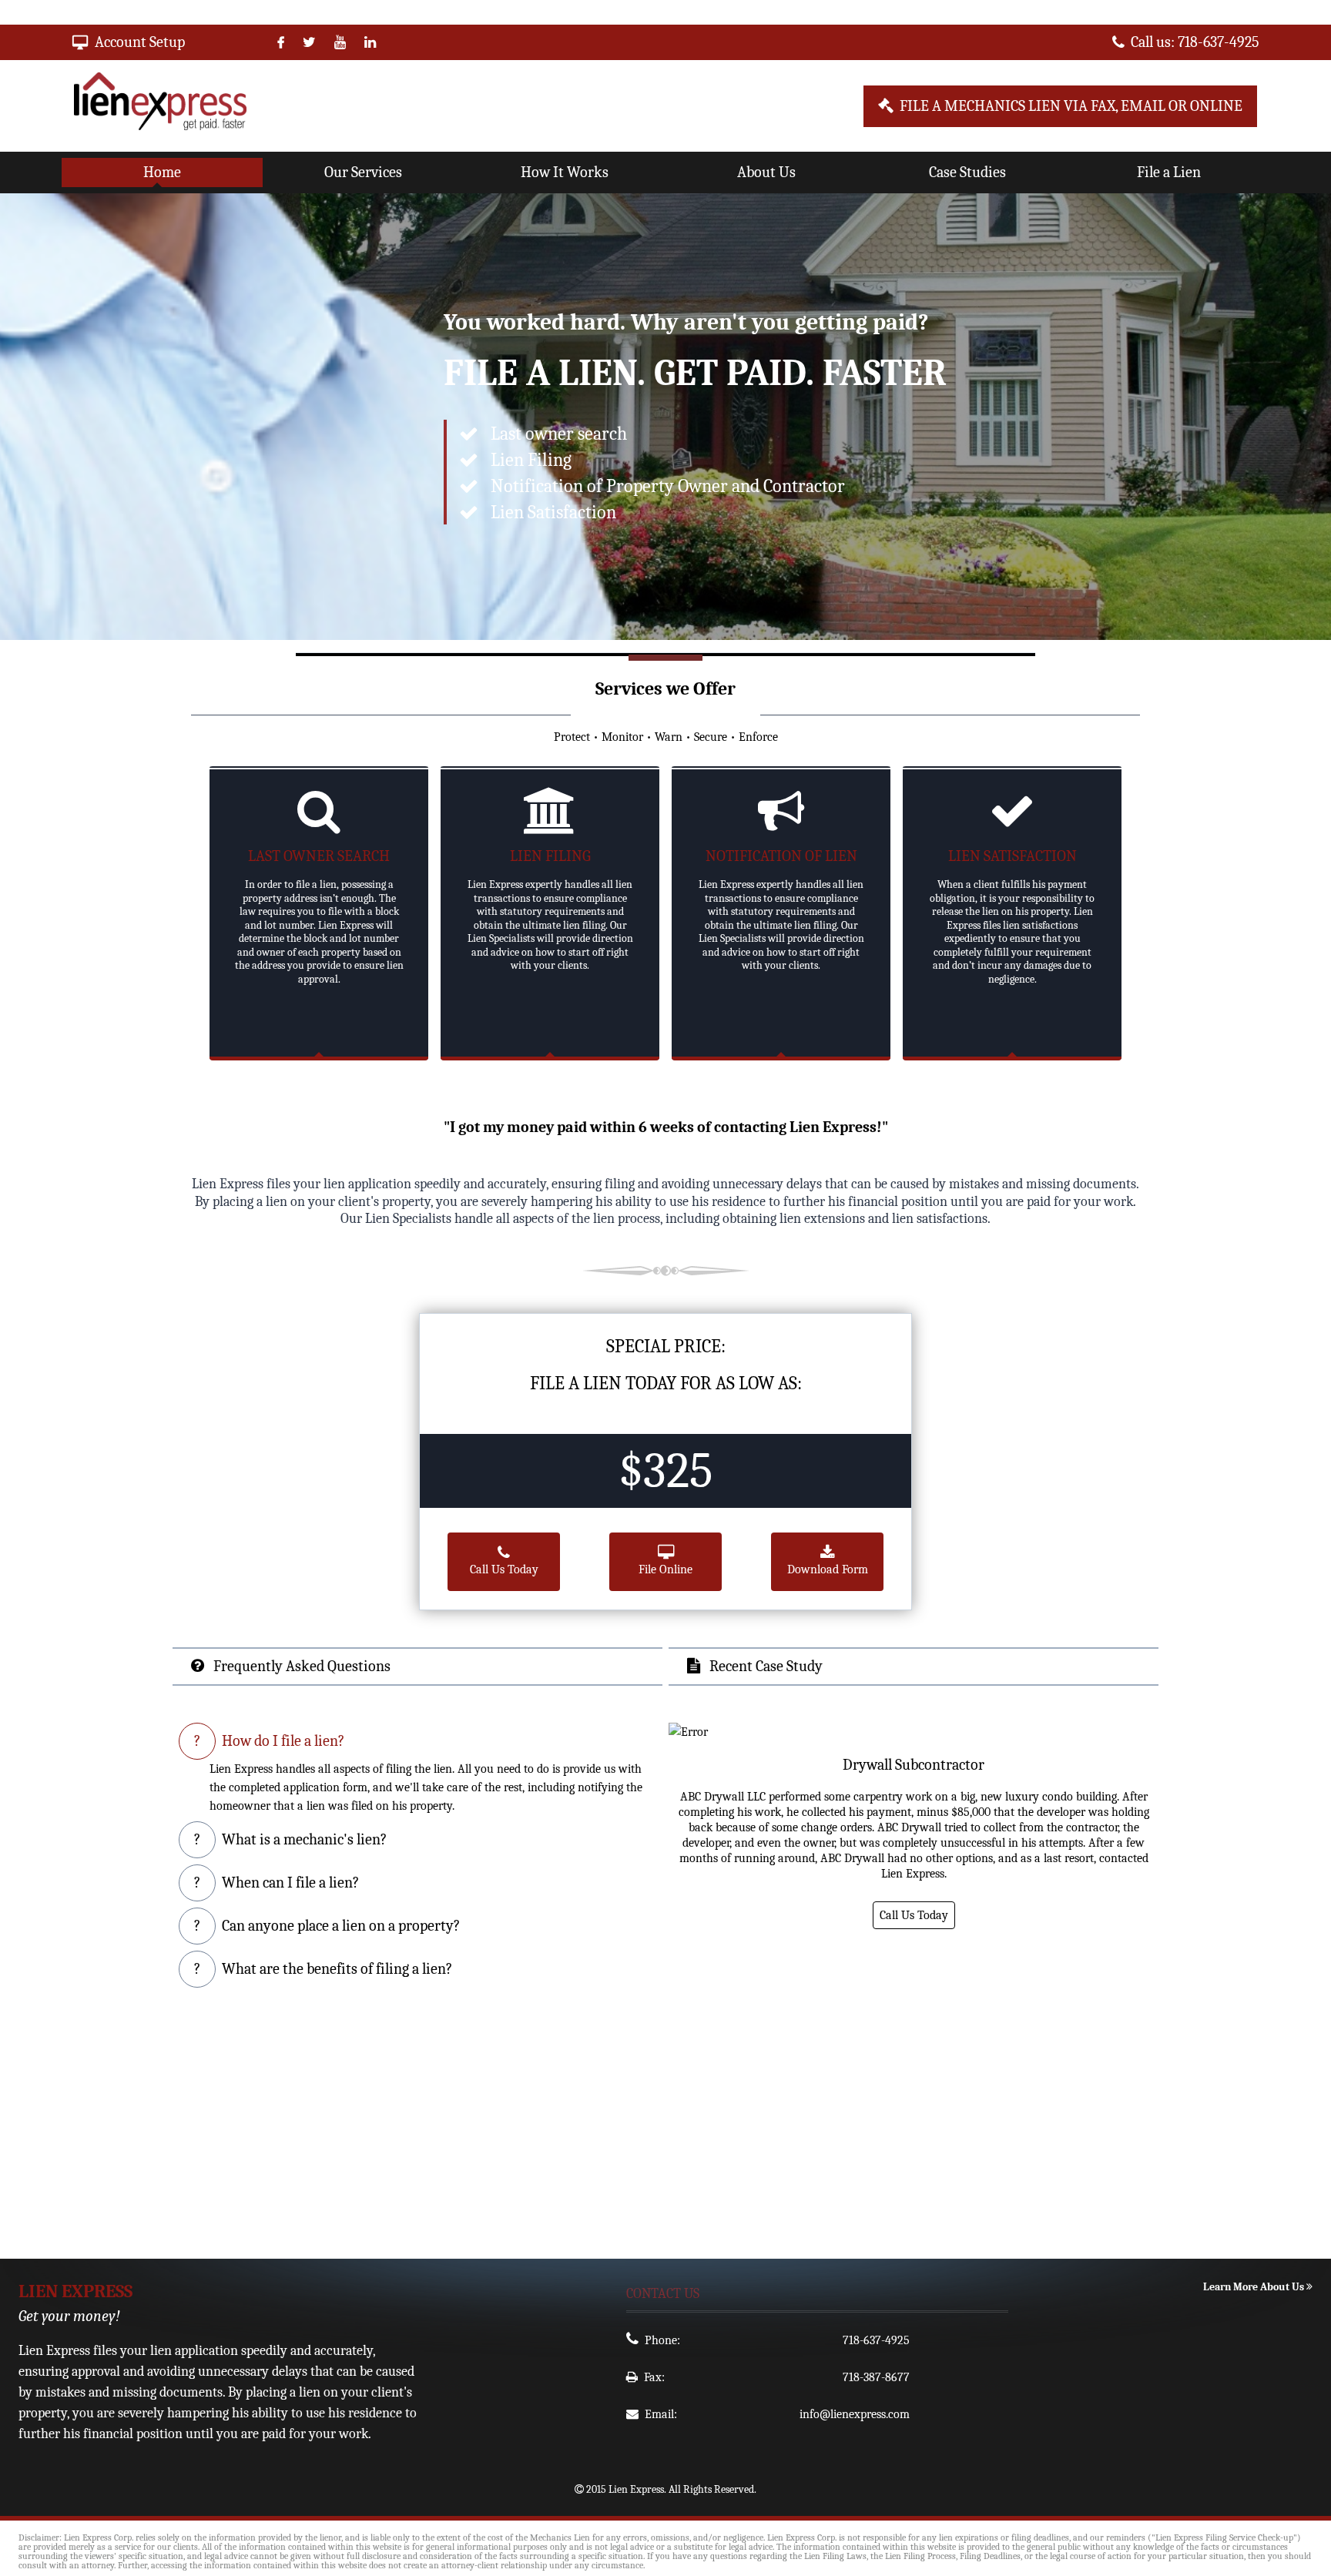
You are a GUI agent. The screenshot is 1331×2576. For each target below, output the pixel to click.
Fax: (654, 2377)
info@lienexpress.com (855, 2414)
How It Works (565, 172)
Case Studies (967, 172)
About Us (766, 172)
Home (162, 172)
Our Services (363, 172)
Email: (661, 2414)
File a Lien (1169, 172)
